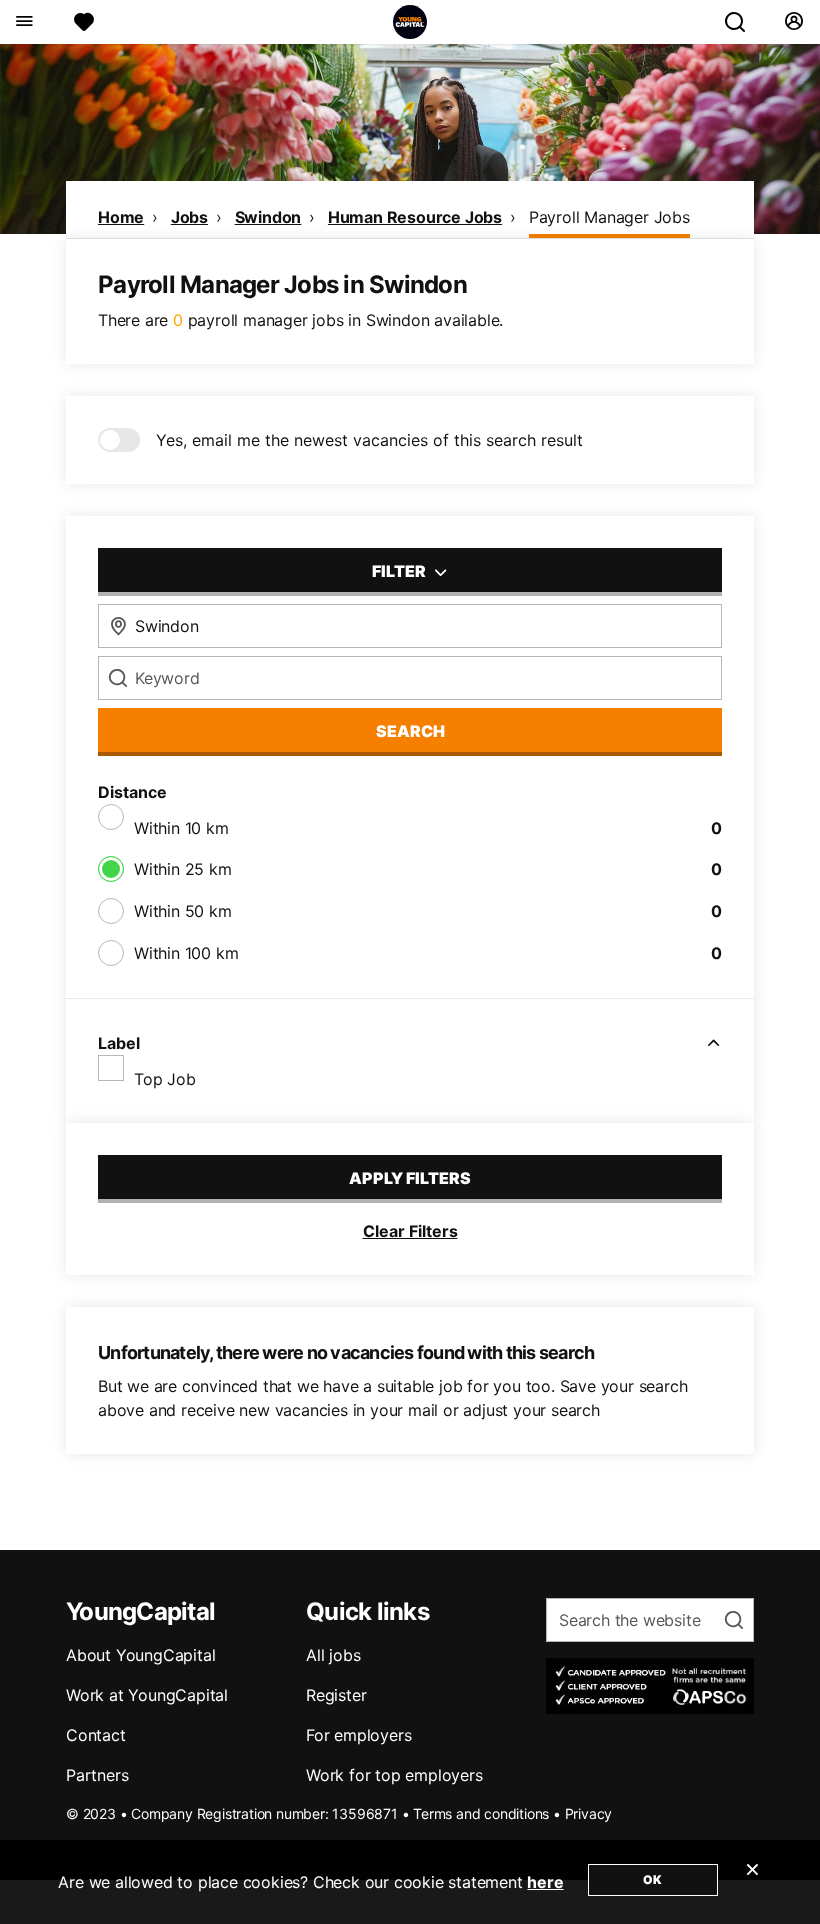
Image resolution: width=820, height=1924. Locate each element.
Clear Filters (410, 1231)
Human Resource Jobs (415, 217)
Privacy (589, 1813)
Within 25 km (183, 869)
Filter (400, 571)
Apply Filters (410, 1178)
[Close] (752, 1882)
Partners (97, 1775)
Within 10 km (181, 828)
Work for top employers (394, 1775)
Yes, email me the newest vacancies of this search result (369, 440)
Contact (96, 1735)
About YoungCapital (140, 1655)
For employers (358, 1735)
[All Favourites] (84, 22)
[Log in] (793, 22)
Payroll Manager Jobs (609, 217)
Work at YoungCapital (147, 1695)
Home (121, 217)
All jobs (333, 1655)
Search (410, 731)
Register (336, 1695)
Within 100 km (186, 953)
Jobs (189, 217)
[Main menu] (23, 22)
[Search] (743, 22)
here (545, 1882)
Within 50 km (183, 911)
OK (652, 1879)
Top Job (165, 1079)
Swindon (268, 217)
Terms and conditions (481, 1813)
